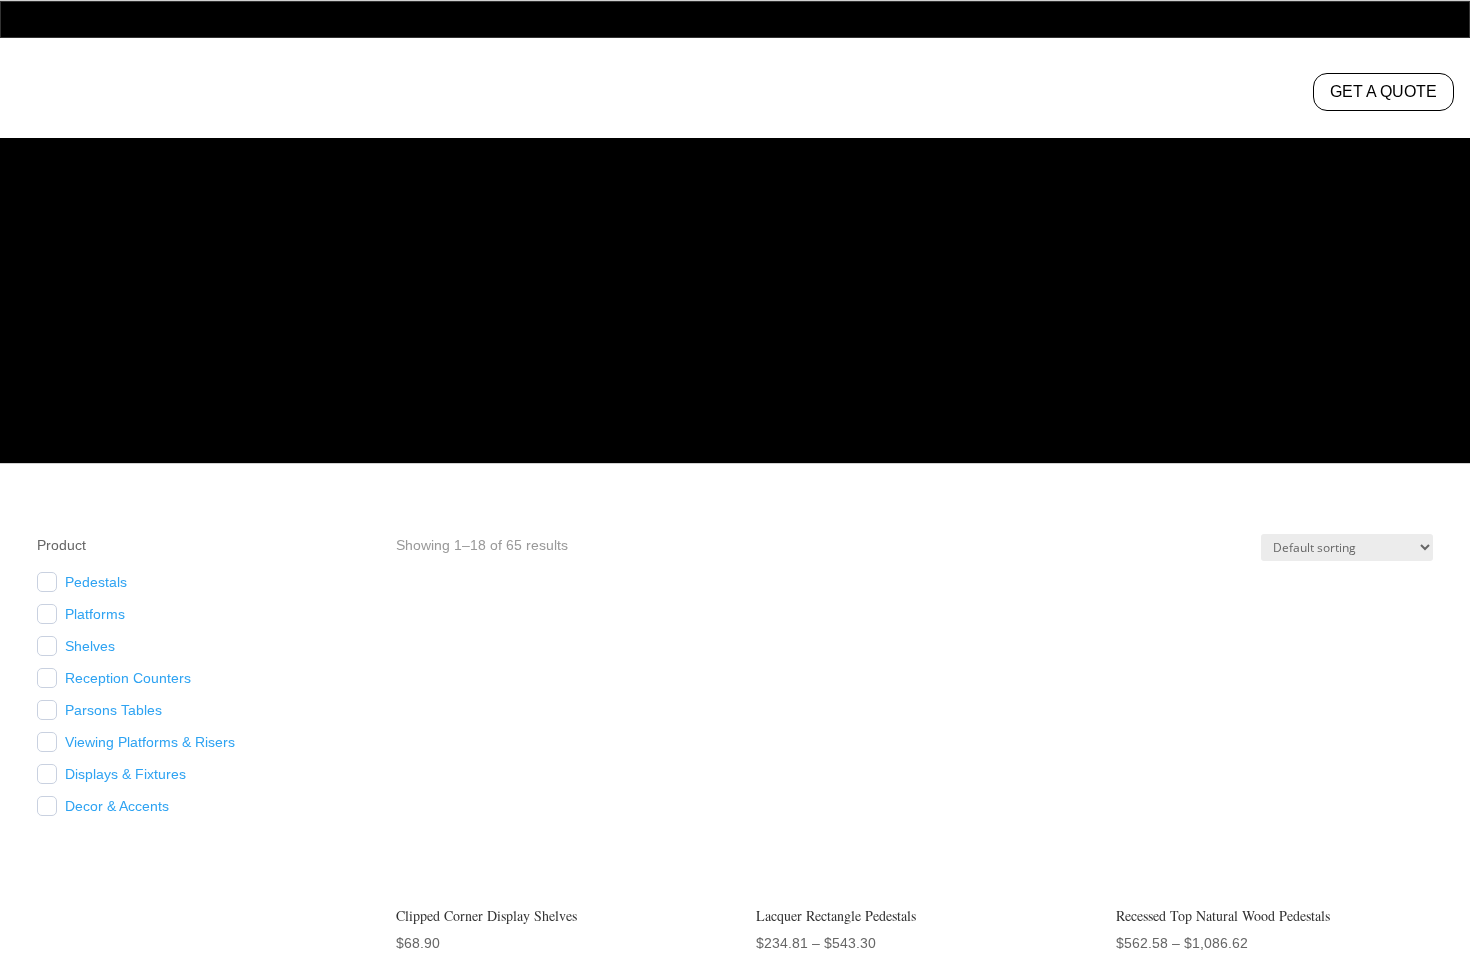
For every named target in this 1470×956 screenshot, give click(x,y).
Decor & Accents (124, 806)
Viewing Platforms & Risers (159, 742)
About (1034, 94)
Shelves (92, 646)
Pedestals (434, 94)
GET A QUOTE (1380, 91)
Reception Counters (135, 678)
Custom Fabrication (857, 94)
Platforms (99, 614)
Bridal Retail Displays (620, 94)
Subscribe (1386, 908)
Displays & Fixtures (130, 774)
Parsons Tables (117, 710)
